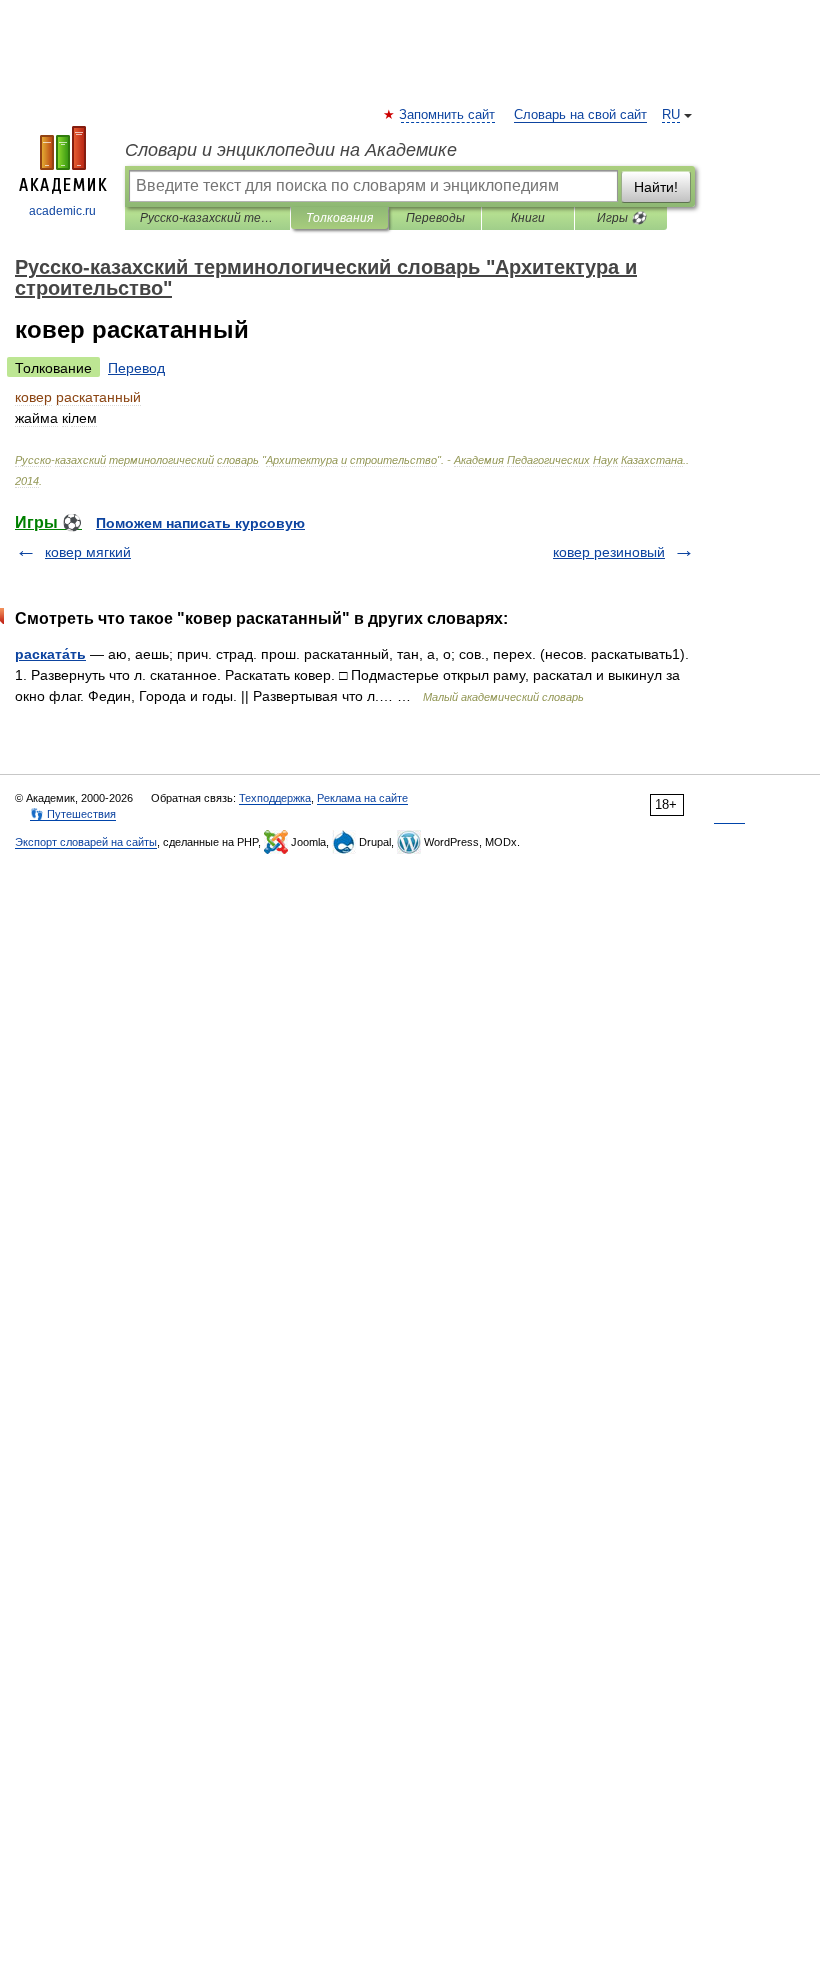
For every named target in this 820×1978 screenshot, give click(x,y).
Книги (528, 218)
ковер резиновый (609, 552)
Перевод (136, 368)
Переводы (435, 218)
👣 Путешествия (73, 814)
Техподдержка (275, 798)
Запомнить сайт (448, 115)
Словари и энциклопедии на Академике (291, 150)
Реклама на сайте (362, 798)
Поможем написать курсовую (200, 523)
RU (671, 115)
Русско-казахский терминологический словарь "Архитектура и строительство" (207, 218)
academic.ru (62, 211)
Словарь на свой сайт (580, 115)
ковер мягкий (88, 552)
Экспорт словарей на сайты (86, 842)
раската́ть (50, 654)
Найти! (656, 187)
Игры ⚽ (621, 218)
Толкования (339, 218)
